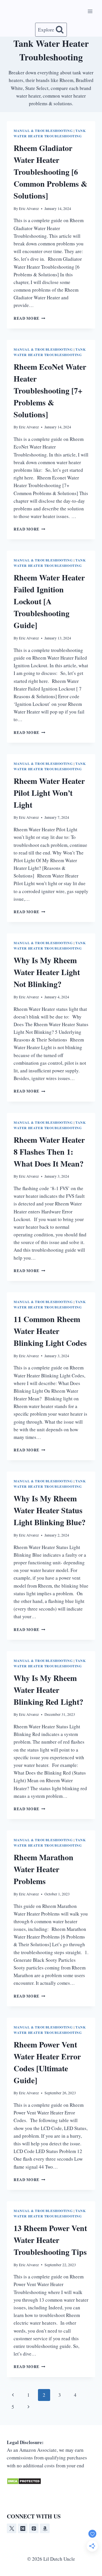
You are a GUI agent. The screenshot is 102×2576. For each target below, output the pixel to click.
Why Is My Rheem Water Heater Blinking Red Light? (48, 1690)
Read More (29, 318)
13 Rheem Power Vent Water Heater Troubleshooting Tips (50, 2240)
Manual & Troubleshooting (43, 131)
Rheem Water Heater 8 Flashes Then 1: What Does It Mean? (49, 1152)
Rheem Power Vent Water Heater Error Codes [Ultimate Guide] (47, 2062)
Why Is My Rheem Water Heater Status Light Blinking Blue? (50, 1510)
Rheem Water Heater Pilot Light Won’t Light (49, 793)
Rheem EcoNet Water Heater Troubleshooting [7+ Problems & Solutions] (50, 391)
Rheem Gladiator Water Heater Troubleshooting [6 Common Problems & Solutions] (50, 172)
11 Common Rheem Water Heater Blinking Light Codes (50, 1331)
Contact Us (81, 2498)
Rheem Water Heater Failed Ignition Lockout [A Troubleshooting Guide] (49, 601)
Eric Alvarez (29, 209)
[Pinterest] (34, 2528)
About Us (55, 2498)
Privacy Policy (25, 2498)
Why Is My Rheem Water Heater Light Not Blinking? (47, 972)
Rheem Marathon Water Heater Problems (43, 1869)
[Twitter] (12, 2528)
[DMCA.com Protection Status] (51, 2481)
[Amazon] (45, 2528)
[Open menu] (90, 11)
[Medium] (23, 2528)
